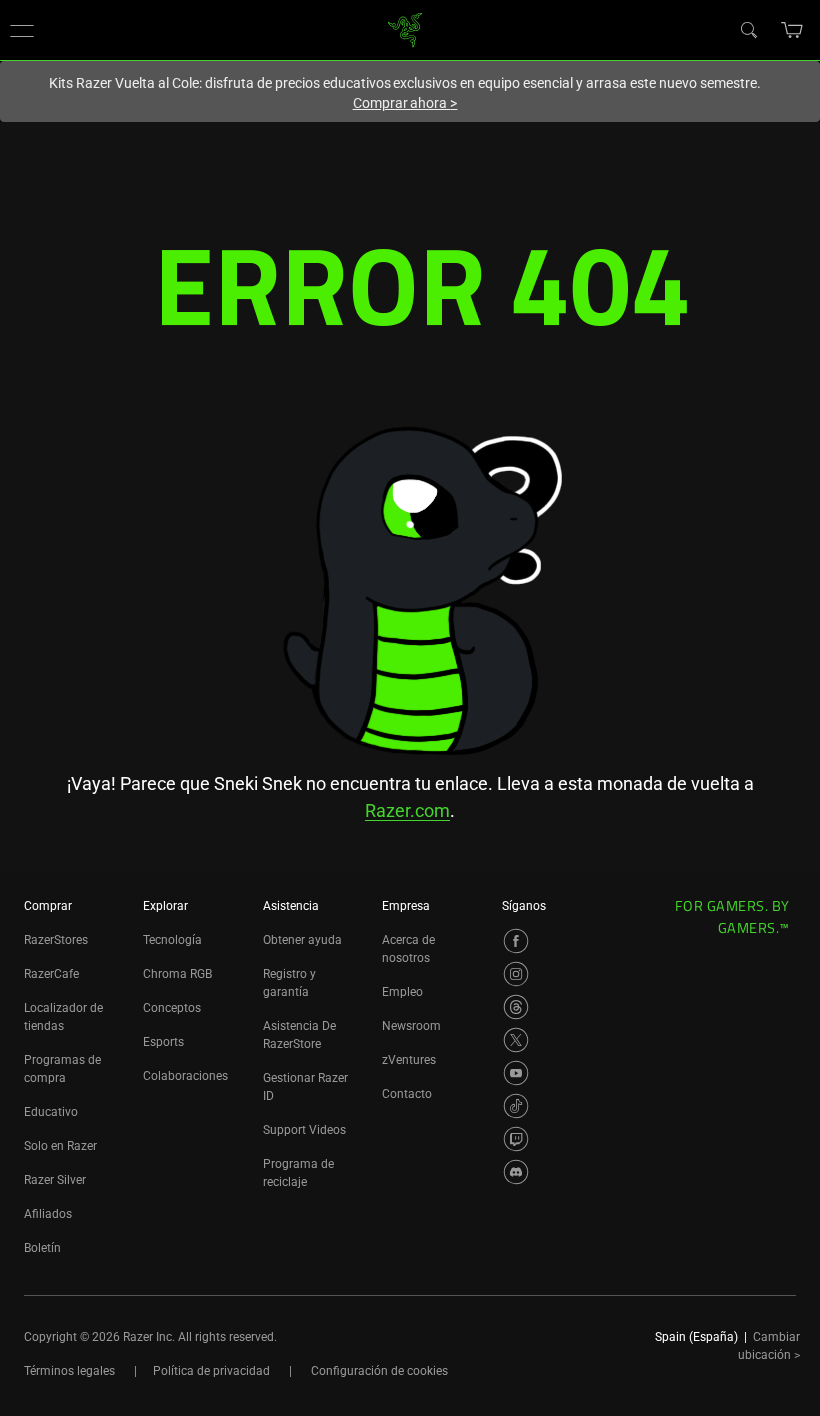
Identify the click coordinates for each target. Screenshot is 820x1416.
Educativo (51, 1112)
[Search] (748, 29)
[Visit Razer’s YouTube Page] (516, 1073)
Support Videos (304, 1130)
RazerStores (56, 940)
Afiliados (48, 1214)
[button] (22, 30)
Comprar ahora (405, 103)
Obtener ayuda (302, 940)
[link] (405, 28)
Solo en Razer (60, 1146)
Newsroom (411, 1026)
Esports (163, 1042)
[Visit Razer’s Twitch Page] (516, 1139)
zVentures (409, 1060)
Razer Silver (55, 1180)
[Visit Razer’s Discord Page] (516, 1172)
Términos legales (69, 1371)
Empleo (402, 992)
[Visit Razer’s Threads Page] (516, 1007)
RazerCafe (51, 974)
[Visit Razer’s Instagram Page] (516, 974)
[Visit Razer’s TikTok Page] (516, 1106)
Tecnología (172, 940)
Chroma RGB (177, 974)
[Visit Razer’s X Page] (516, 1040)
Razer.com (407, 810)
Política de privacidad (211, 1371)
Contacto (407, 1094)
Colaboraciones (185, 1076)
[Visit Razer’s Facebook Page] (516, 941)
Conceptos (172, 1008)
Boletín (42, 1248)
